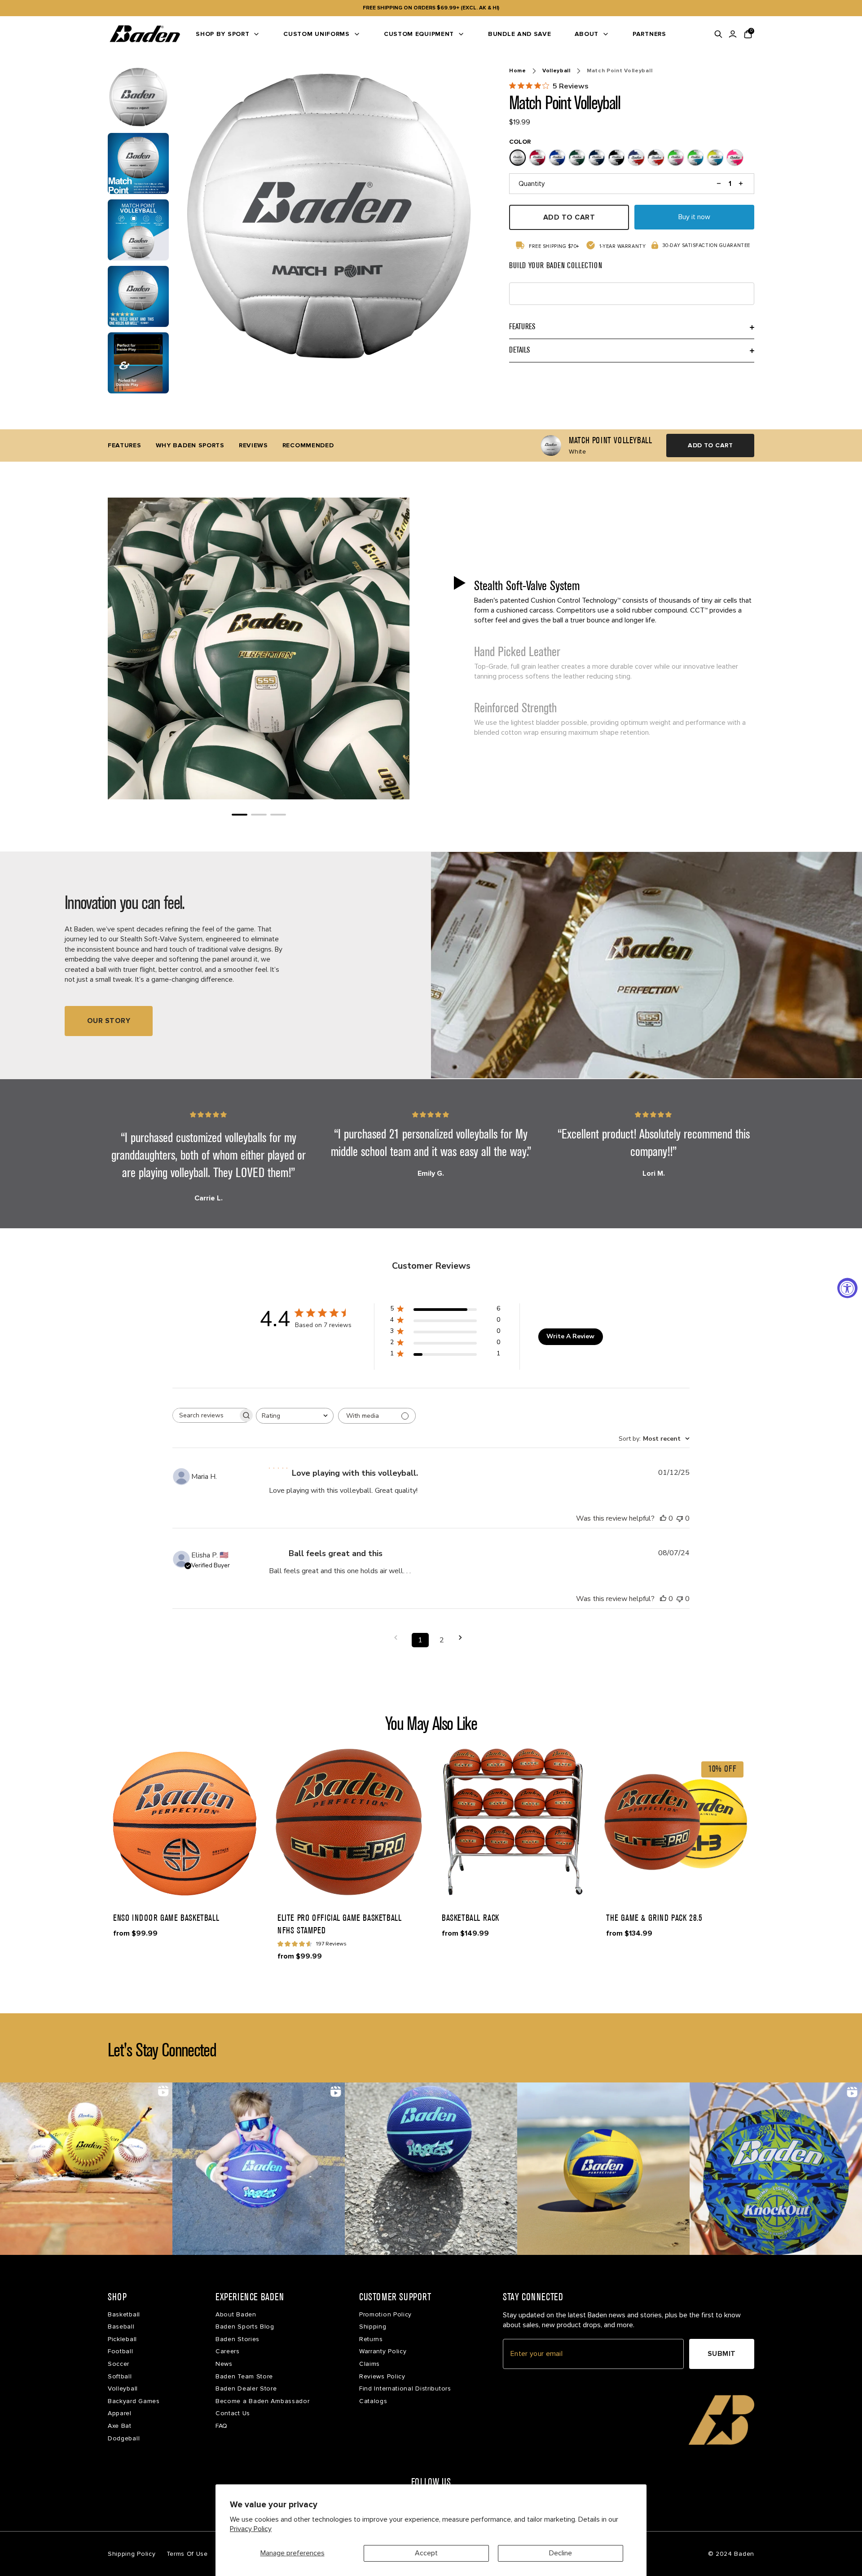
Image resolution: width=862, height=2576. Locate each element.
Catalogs (373, 2401)
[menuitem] (228, 34)
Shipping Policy (132, 2554)
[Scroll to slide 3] (278, 815)
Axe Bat (120, 2426)
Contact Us (233, 2413)
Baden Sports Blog (245, 2327)
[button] (603, 601)
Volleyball (556, 71)
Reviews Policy (382, 2376)
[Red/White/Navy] (636, 158)
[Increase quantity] (741, 184)
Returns (371, 2339)
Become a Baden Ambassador (263, 2401)
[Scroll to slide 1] (240, 815)
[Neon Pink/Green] (676, 158)
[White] (518, 158)
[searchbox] (205, 1415)
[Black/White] (616, 158)
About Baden (236, 2314)
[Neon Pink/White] (735, 158)
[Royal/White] (557, 158)
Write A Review (570, 1336)
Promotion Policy (385, 2314)
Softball (120, 2376)
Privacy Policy (251, 2529)
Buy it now (694, 217)
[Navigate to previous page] (399, 1638)
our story (109, 1021)
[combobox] (295, 1416)
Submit (722, 2354)
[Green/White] (577, 158)
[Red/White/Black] (656, 158)
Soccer (119, 2364)
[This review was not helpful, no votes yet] (680, 1518)
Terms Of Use (187, 2554)
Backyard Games (134, 2401)
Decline (561, 2553)
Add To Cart (569, 217)
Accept (426, 2553)
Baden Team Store (244, 2376)
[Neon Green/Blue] (695, 158)
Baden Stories (237, 2339)
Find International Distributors (405, 2389)
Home (518, 71)
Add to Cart (710, 445)
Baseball (121, 2327)
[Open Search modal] (718, 34)
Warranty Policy (383, 2351)
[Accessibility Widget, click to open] (847, 1288)
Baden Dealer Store (246, 2389)
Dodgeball (124, 2438)
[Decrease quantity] (719, 184)
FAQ (222, 2426)
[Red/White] (537, 158)
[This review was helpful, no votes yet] (663, 1518)
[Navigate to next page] (463, 1638)
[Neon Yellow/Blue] (715, 158)
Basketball (124, 2314)
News (224, 2364)
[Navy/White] (597, 158)
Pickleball (122, 2339)
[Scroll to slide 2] (259, 815)
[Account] (733, 34)
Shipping (373, 2327)
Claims (369, 2364)
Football (121, 2351)
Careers (228, 2351)
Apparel (120, 2413)
